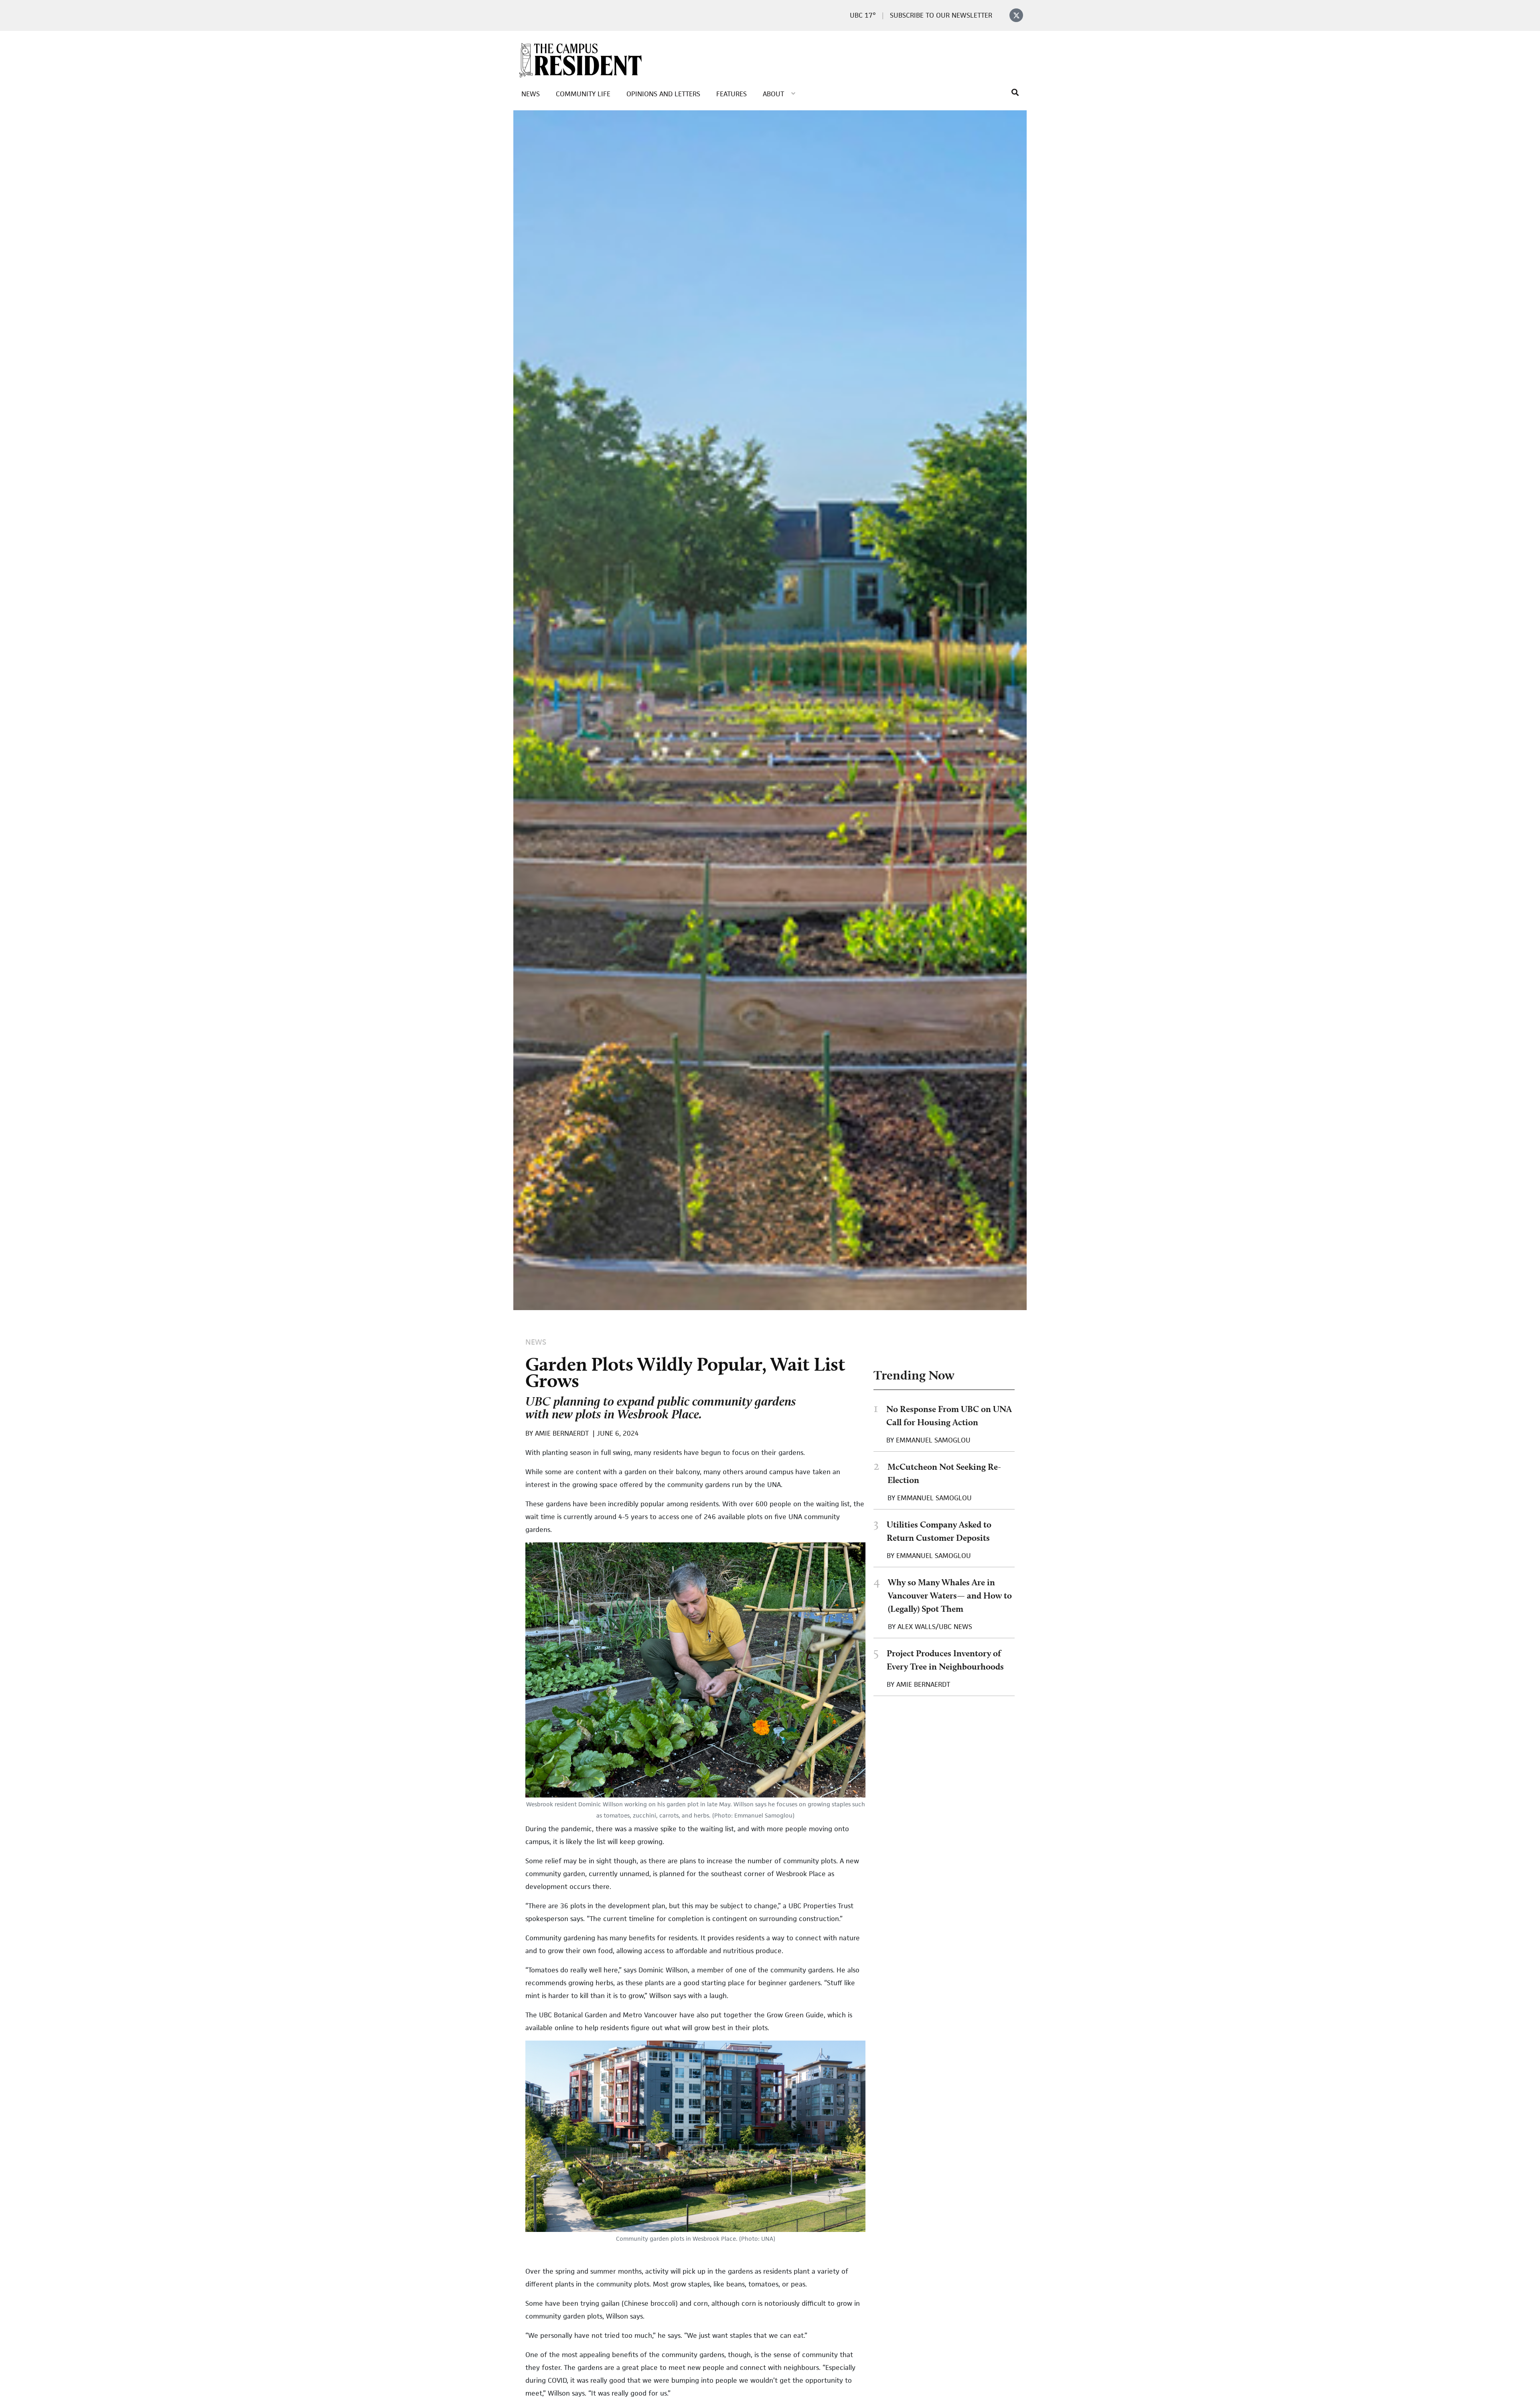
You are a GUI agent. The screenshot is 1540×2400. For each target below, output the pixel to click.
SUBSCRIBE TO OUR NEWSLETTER (941, 15)
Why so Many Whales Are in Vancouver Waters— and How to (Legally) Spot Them (950, 1595)
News (531, 94)
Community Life (583, 94)
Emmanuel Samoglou (933, 1440)
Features (731, 94)
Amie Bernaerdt (923, 1684)
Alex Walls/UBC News (935, 1627)
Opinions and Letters (663, 94)
